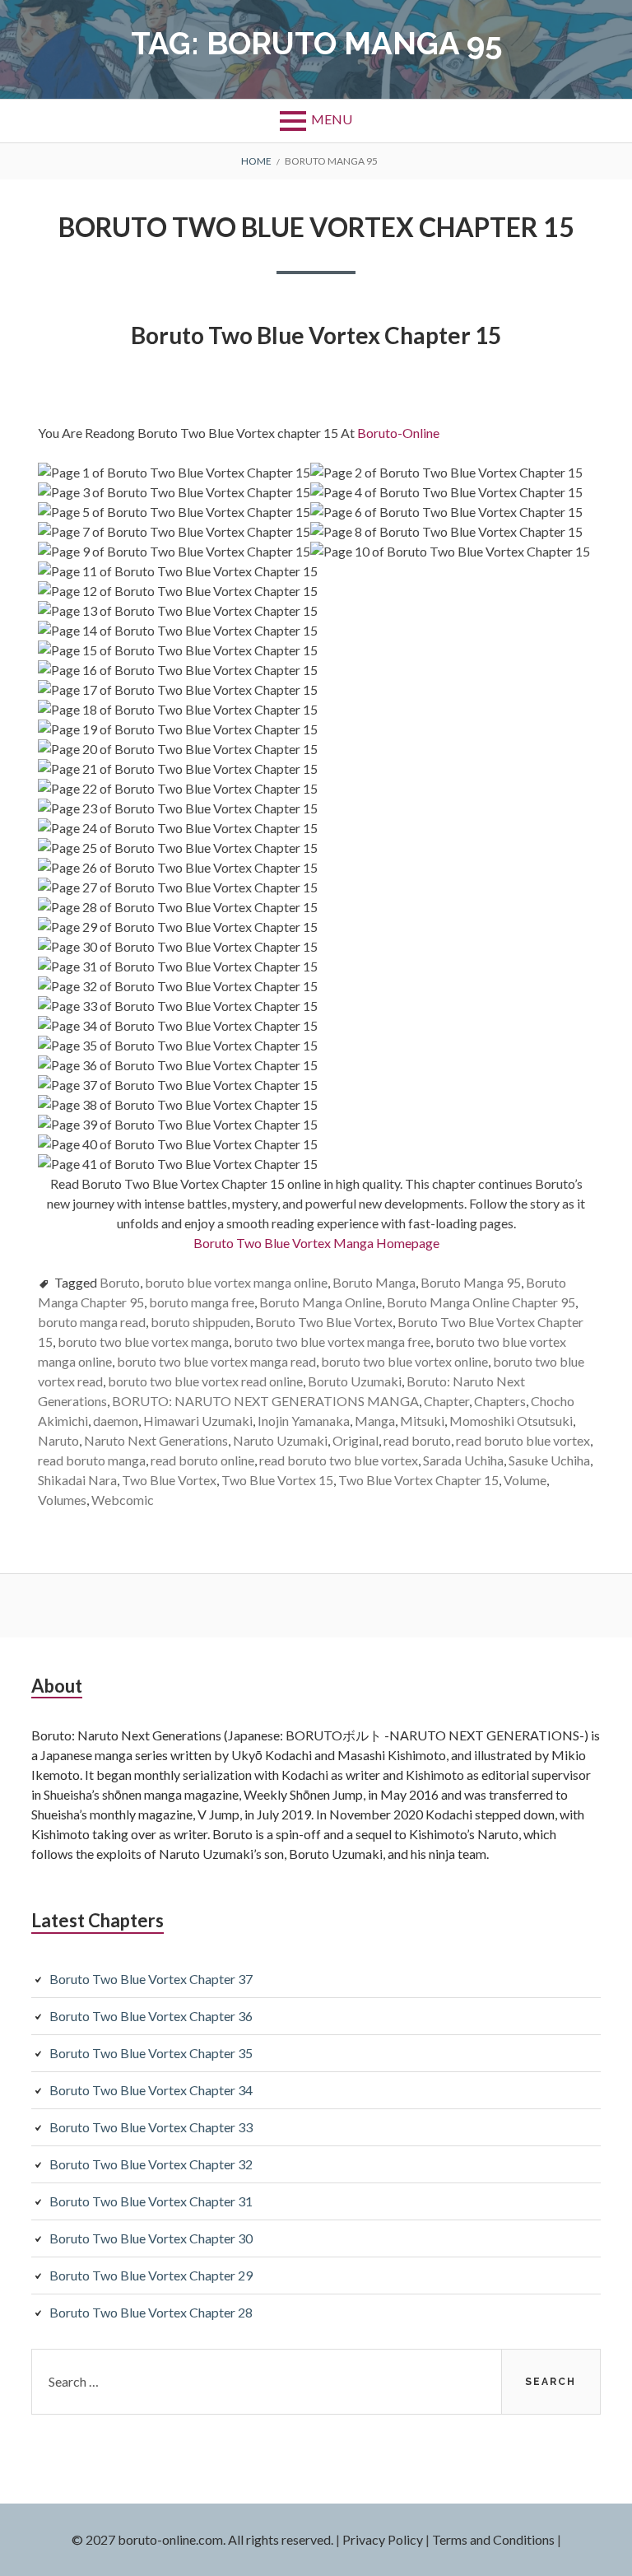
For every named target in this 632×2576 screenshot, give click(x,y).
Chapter (446, 1401)
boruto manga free (202, 1302)
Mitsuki (422, 1421)
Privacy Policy (383, 2539)
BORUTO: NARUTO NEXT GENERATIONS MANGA (265, 1401)
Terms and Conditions (493, 2539)
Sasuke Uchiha (549, 1460)
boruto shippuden (200, 1322)
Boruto (120, 1282)
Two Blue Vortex (169, 1480)
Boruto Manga (374, 1282)
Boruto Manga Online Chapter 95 (481, 1302)
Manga (375, 1421)
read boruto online (202, 1460)
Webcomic (123, 1500)
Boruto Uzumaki (355, 1381)
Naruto (58, 1440)
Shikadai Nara (77, 1480)
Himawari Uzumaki (198, 1421)
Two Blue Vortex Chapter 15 (418, 1480)
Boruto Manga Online (321, 1302)
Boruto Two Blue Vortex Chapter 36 (151, 2016)
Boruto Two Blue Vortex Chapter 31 (151, 2201)
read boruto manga (92, 1460)
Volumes (62, 1500)
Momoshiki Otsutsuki (511, 1421)
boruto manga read (92, 1322)
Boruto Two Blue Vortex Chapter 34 (151, 2090)
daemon (116, 1421)
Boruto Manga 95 (471, 1282)
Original (355, 1440)
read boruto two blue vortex (339, 1460)
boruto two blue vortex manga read (216, 1361)
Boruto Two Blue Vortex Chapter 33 (151, 2127)
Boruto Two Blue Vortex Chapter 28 (151, 2312)
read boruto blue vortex (523, 1440)
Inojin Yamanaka (304, 1421)
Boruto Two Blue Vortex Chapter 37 (151, 1979)
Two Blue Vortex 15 (277, 1480)
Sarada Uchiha (463, 1460)
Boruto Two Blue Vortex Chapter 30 (151, 2238)
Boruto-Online (400, 433)
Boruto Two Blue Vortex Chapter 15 (316, 227)
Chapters (500, 1401)
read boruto (417, 1440)
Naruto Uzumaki (280, 1440)
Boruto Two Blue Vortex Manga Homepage (316, 1243)
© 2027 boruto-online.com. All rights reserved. (202, 2539)
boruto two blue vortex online (404, 1361)
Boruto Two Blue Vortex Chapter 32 (151, 2164)
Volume (525, 1480)
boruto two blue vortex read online (205, 1381)
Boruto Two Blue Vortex (324, 1322)
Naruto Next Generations (156, 1440)
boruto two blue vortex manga (143, 1342)
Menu (332, 119)
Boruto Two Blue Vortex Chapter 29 (151, 2275)
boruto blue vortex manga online (236, 1282)
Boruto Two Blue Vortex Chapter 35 (151, 2053)
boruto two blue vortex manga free (332, 1342)
